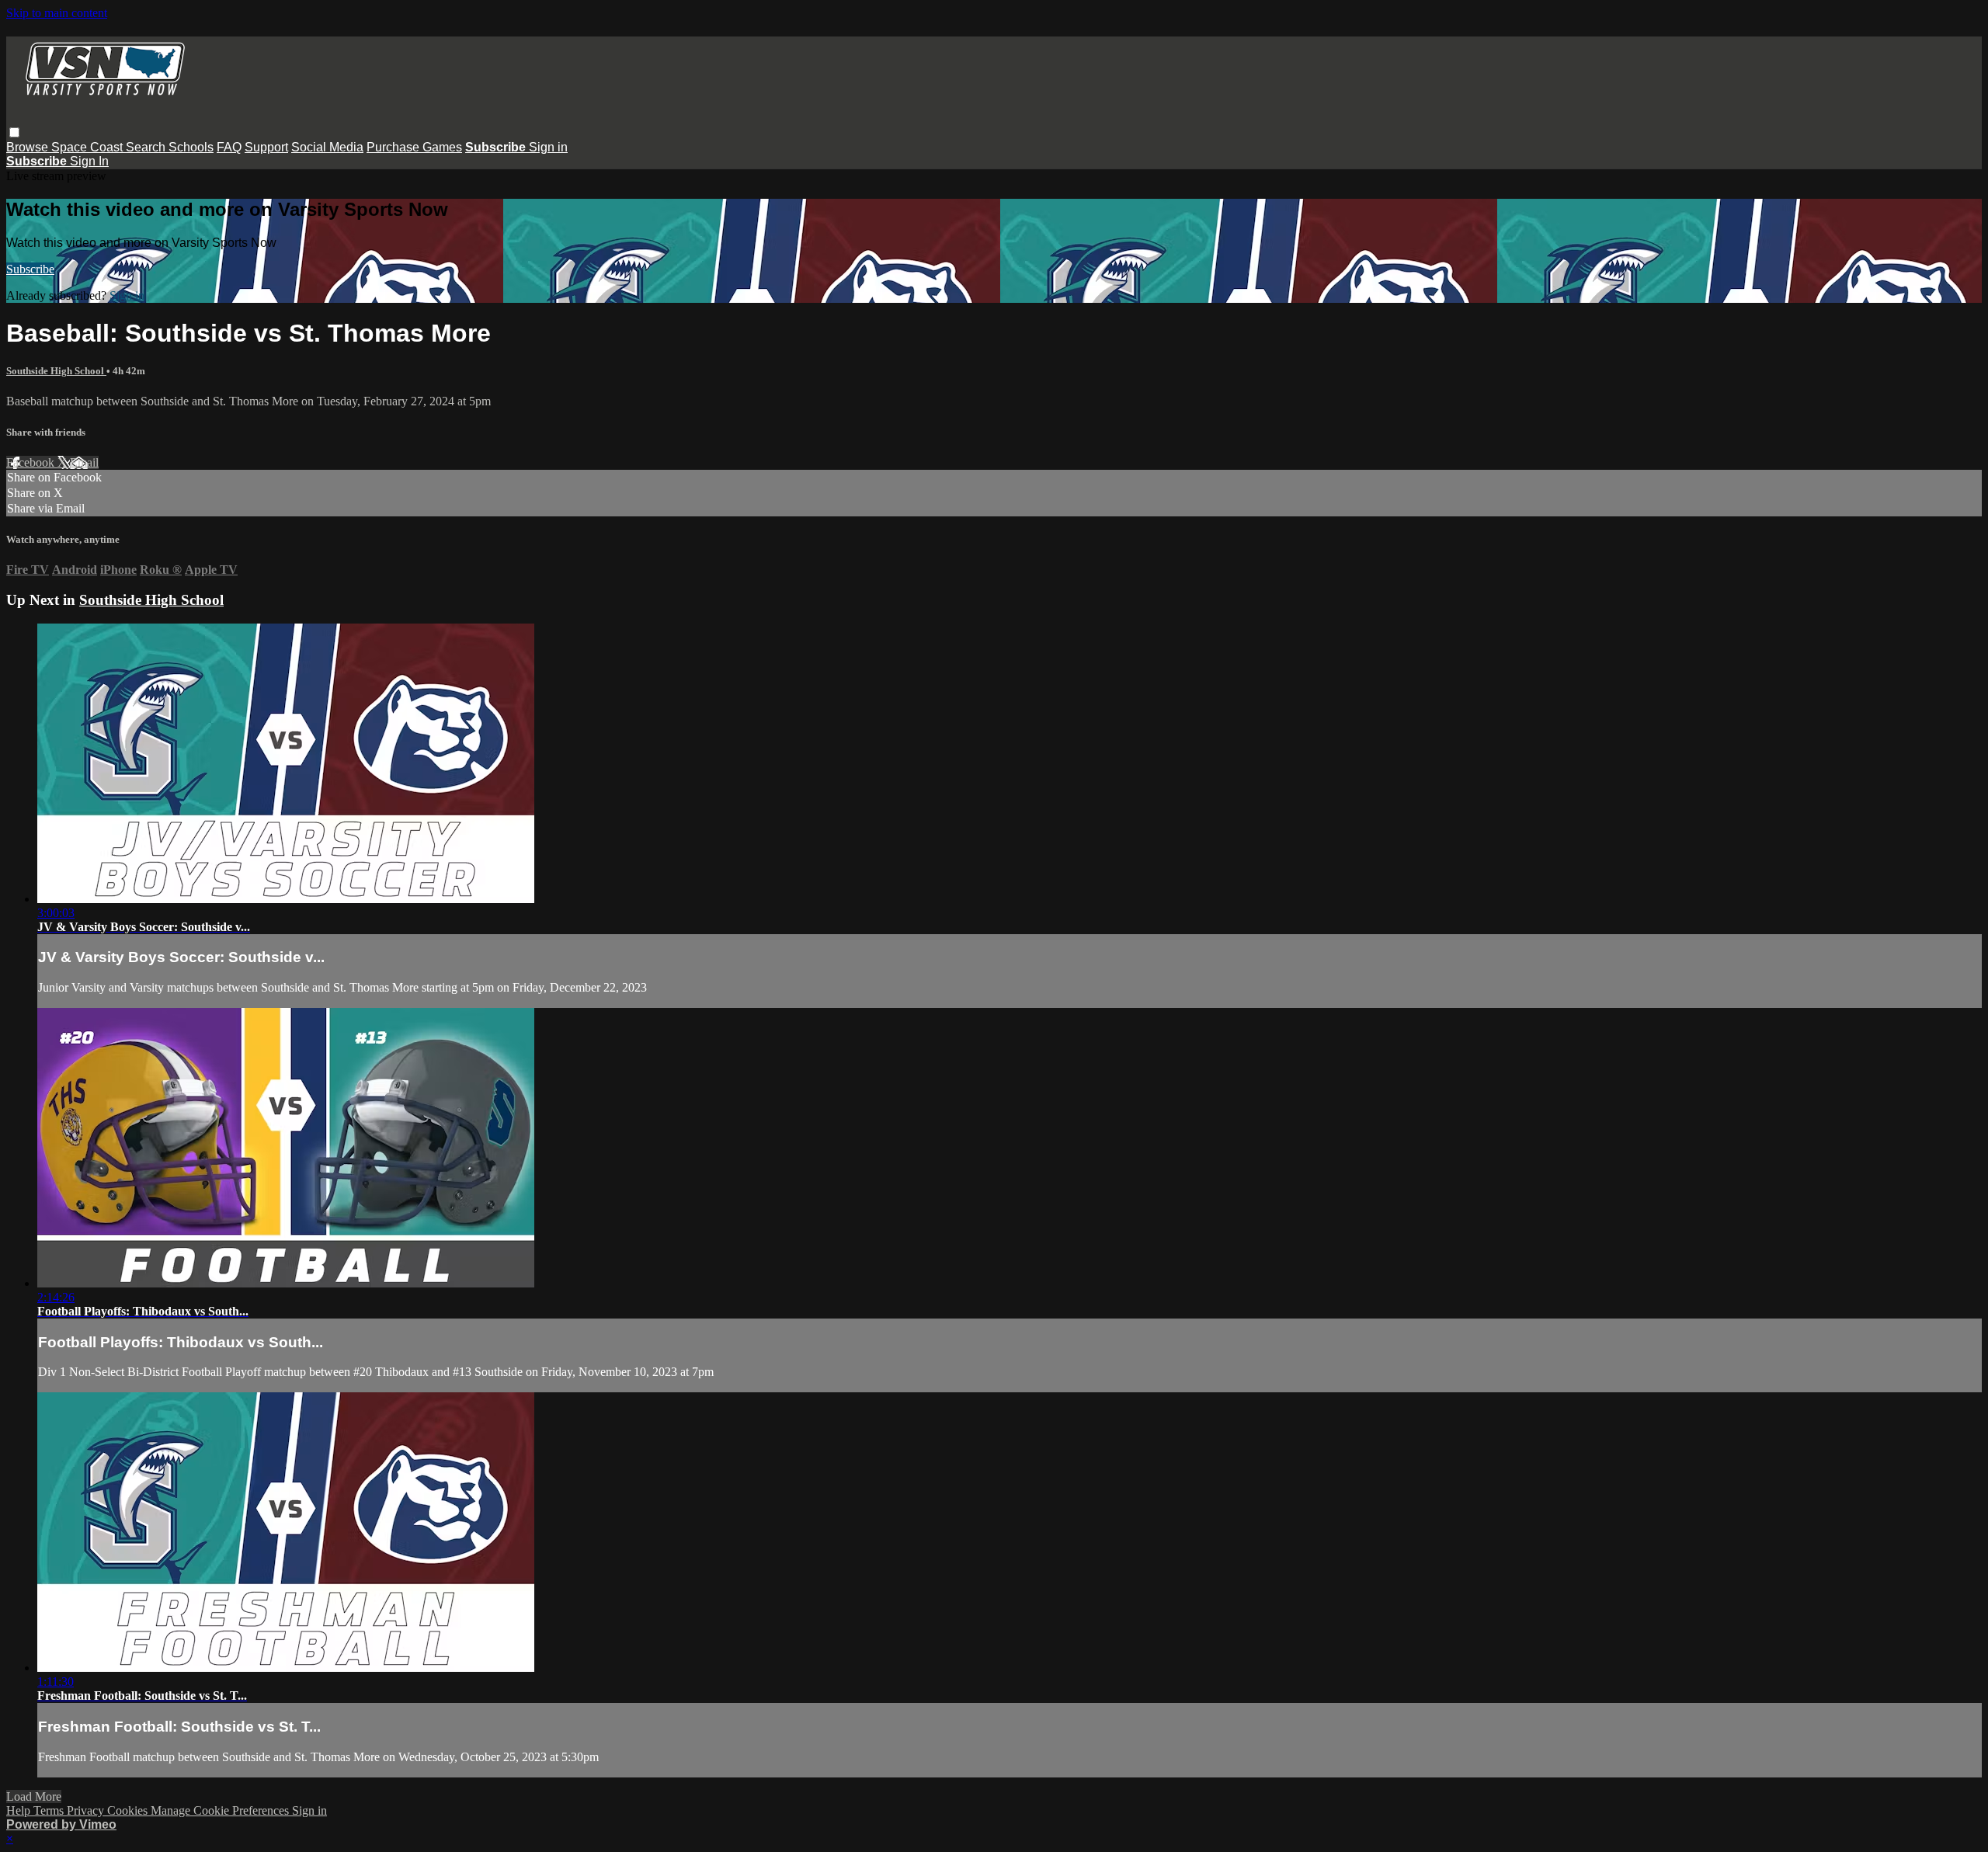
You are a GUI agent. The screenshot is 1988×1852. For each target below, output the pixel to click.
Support (266, 147)
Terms (50, 1810)
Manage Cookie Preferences (221, 1810)
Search (147, 147)
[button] (14, 132)
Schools (191, 147)
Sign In (89, 161)
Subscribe (30, 269)
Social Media (327, 147)
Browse (29, 147)
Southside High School (56, 371)
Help (20, 1810)
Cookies (129, 1810)
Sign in (548, 147)
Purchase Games (414, 147)
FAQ (229, 147)
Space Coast (89, 147)
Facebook (32, 462)
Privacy (87, 1810)
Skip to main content (57, 13)
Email (84, 462)
